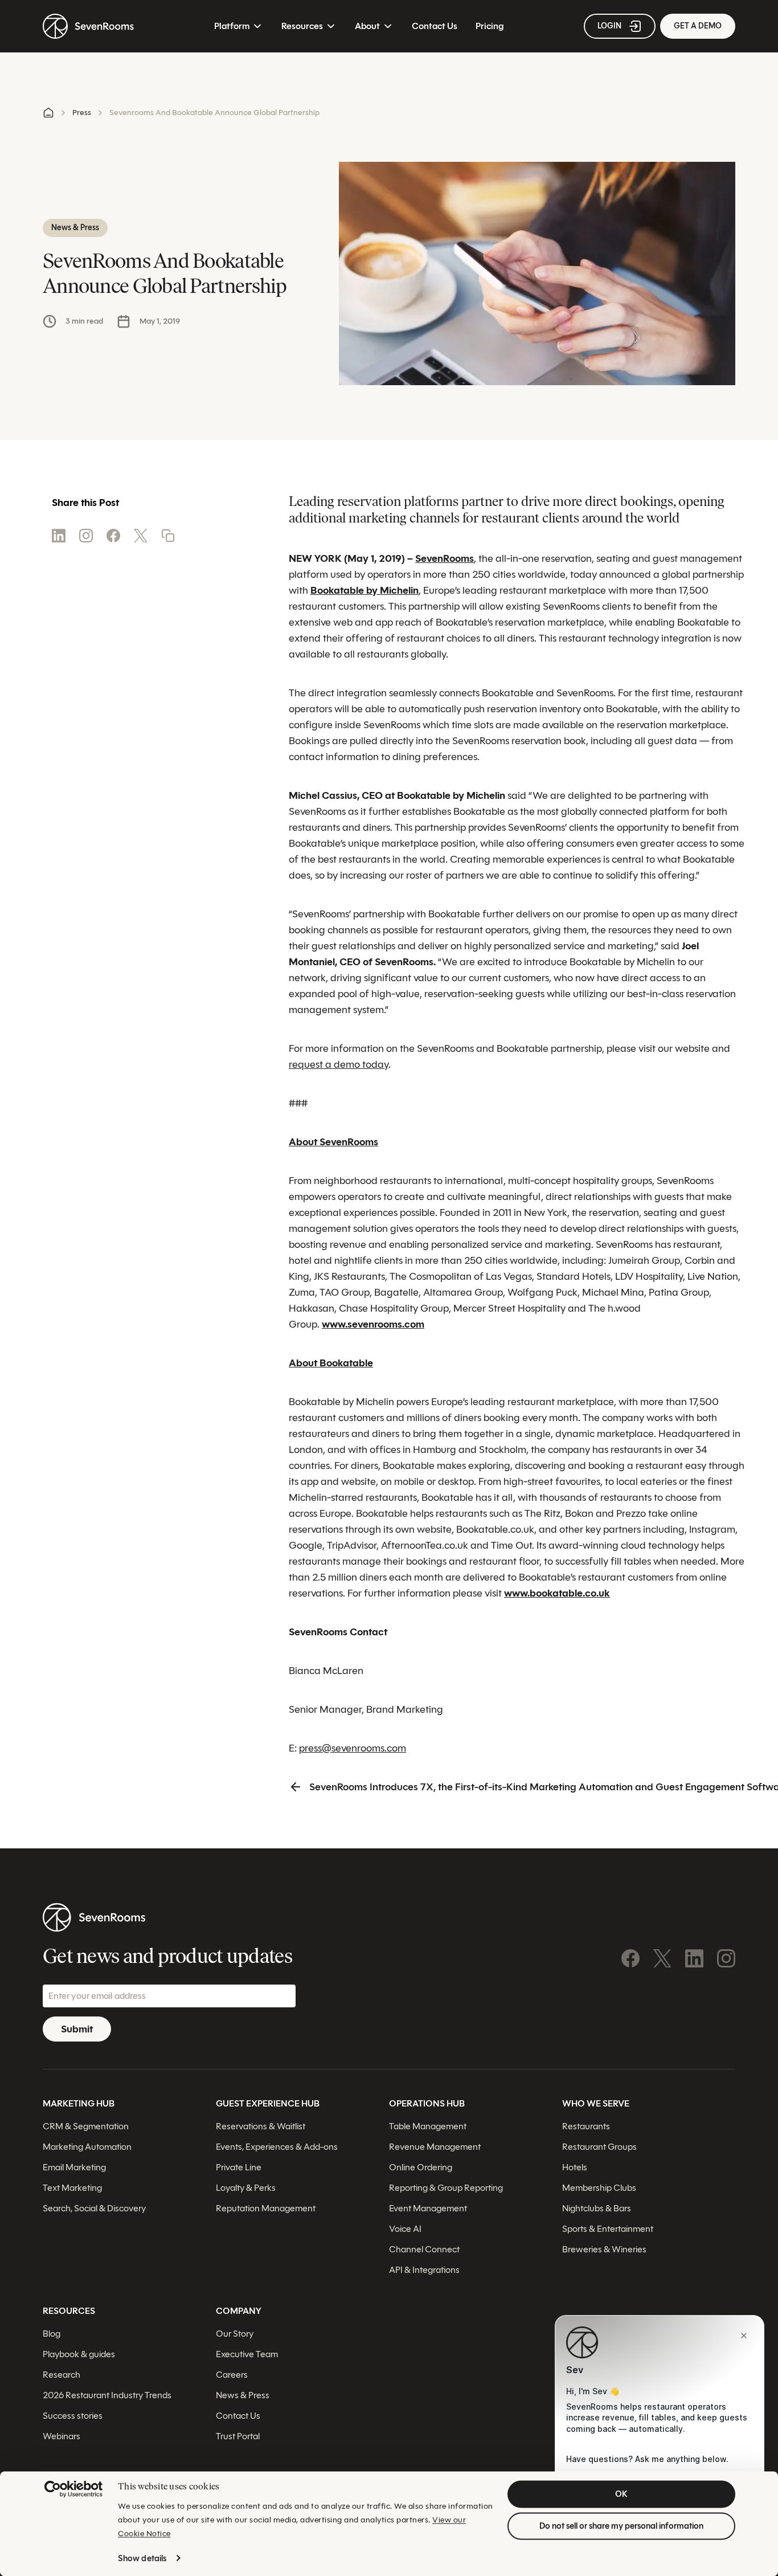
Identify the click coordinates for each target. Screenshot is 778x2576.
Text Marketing (72, 2188)
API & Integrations (424, 2270)
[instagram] (86, 536)
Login (609, 26)
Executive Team (247, 2354)
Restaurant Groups (599, 2147)
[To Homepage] (88, 26)
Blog (52, 2334)
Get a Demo (698, 26)
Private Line (239, 2167)
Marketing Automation (87, 2147)
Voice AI (405, 2229)
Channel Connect (424, 2249)
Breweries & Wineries (604, 2249)
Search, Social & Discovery (94, 2208)
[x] (141, 536)
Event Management (428, 2208)
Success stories (73, 2416)
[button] (168, 536)
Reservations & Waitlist (261, 2126)
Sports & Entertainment (608, 2229)
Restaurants (586, 2126)
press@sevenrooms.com (353, 1748)
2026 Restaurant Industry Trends (107, 2395)
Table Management (428, 2126)
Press (82, 113)
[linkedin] (59, 536)
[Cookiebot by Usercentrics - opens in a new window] (73, 2489)
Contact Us (435, 26)
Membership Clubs (599, 2188)
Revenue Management (435, 2147)
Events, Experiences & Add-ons (277, 2147)
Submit (77, 2029)
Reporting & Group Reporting (446, 2188)
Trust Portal (238, 2436)
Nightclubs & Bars (597, 2208)
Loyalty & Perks (246, 2188)
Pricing (490, 26)
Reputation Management (266, 2208)
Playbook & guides (79, 2354)
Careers (232, 2375)
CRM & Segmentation (86, 2126)
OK (621, 2494)
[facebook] (113, 536)
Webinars (62, 2436)
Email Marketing (74, 2167)
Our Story (235, 2334)
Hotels (575, 2167)
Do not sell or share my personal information (621, 2526)
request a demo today (339, 1064)
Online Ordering (421, 2167)
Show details (142, 2558)
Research (62, 2375)
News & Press (243, 2395)
